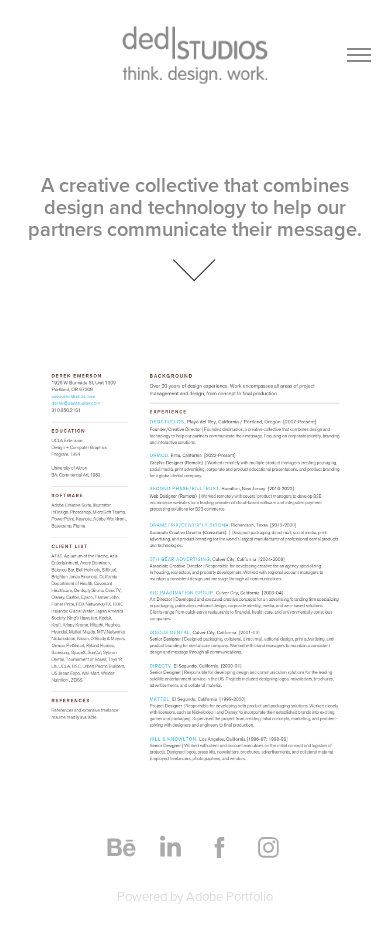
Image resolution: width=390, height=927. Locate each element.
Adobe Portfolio (229, 896)
